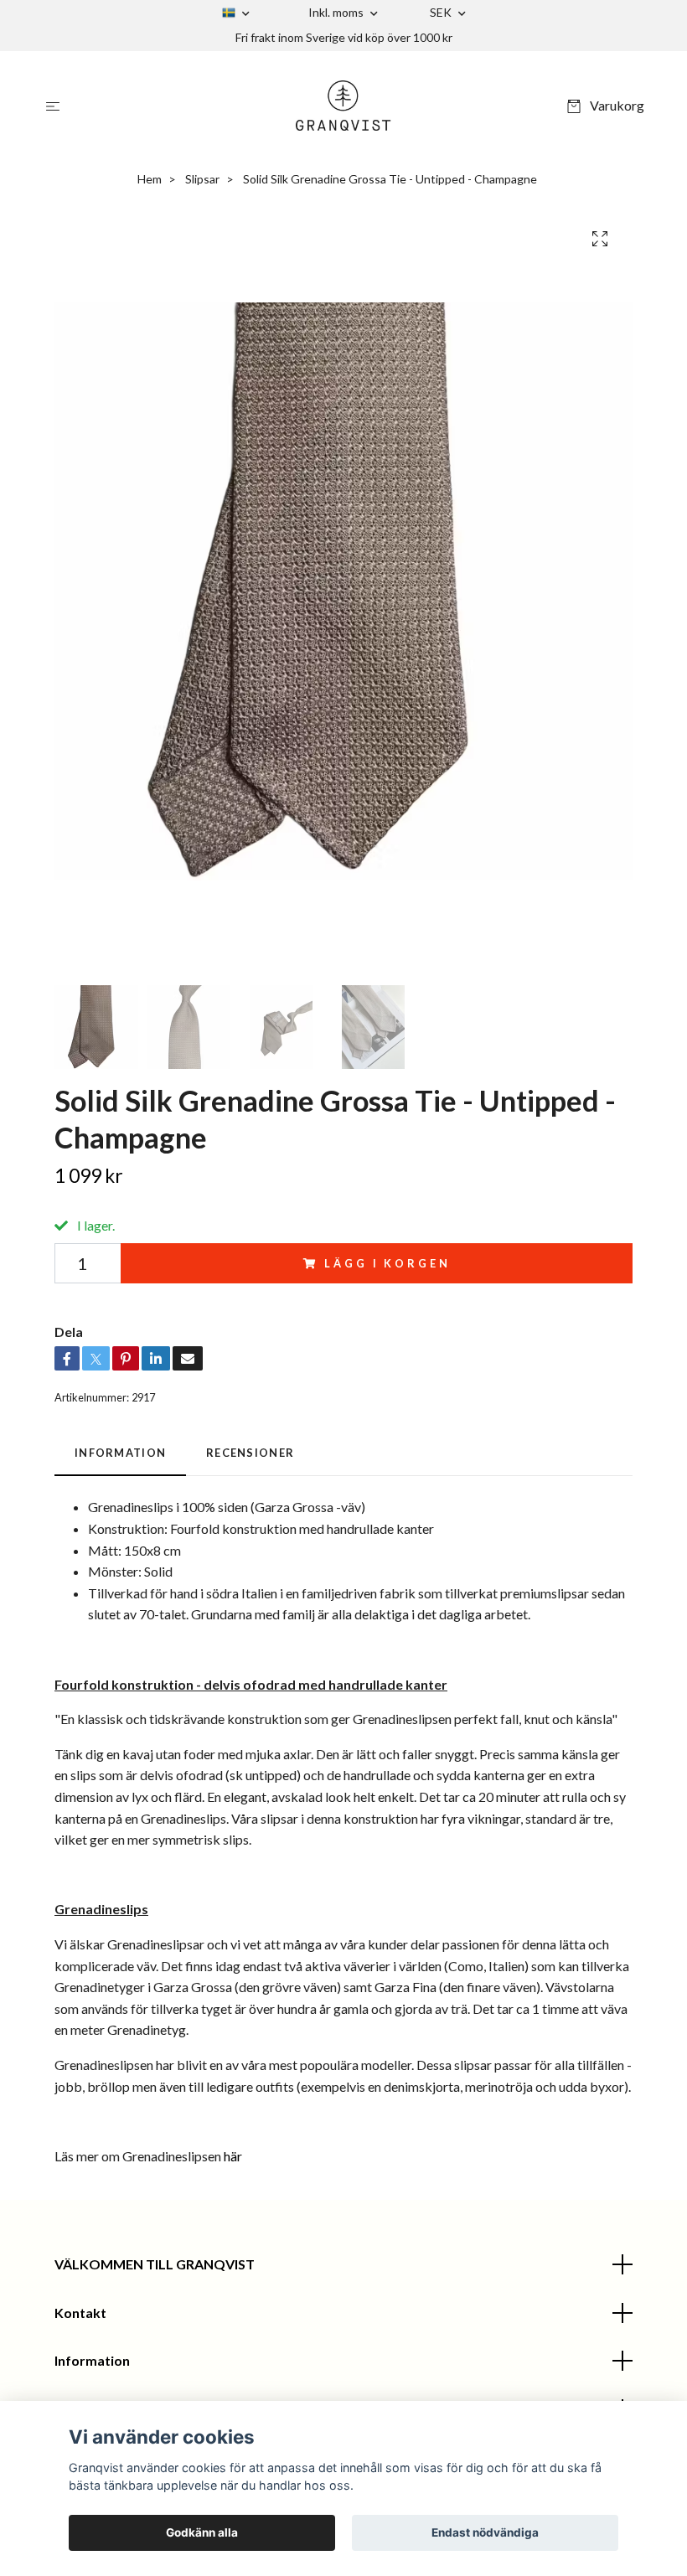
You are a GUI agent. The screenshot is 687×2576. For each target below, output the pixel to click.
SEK (442, 12)
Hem (150, 179)
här (233, 2156)
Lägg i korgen (387, 1263)
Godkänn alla (202, 2532)
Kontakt (80, 2313)
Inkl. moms (337, 12)
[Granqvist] (344, 106)
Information (92, 2360)
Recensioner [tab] (250, 1453)
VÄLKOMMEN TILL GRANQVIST (155, 2264)
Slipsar (202, 179)
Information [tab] (120, 1453)
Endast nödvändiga (485, 2532)
